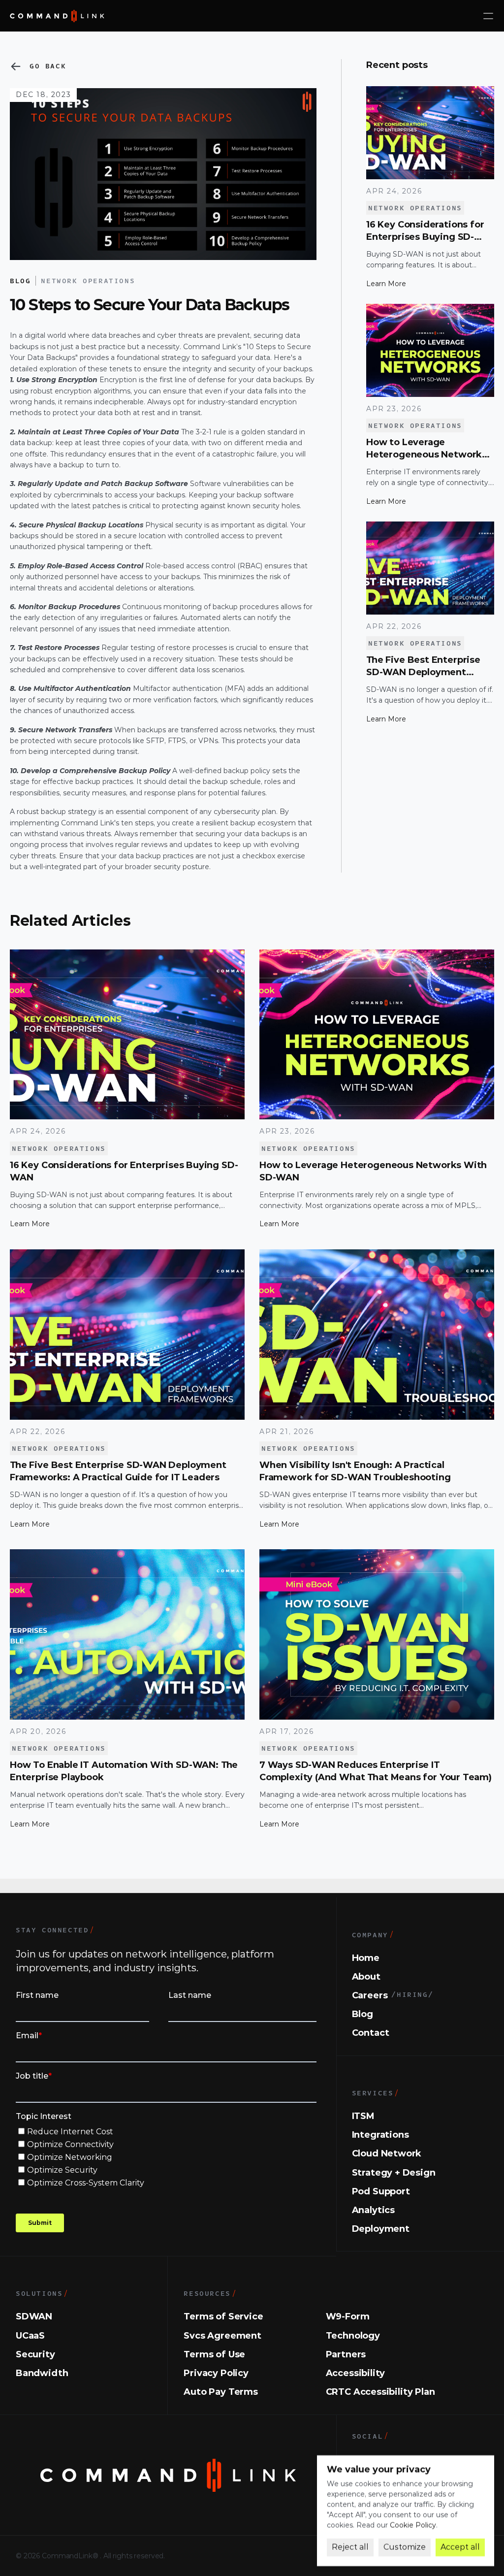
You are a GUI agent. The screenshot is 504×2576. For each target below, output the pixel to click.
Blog (20, 280)
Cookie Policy (413, 2525)
